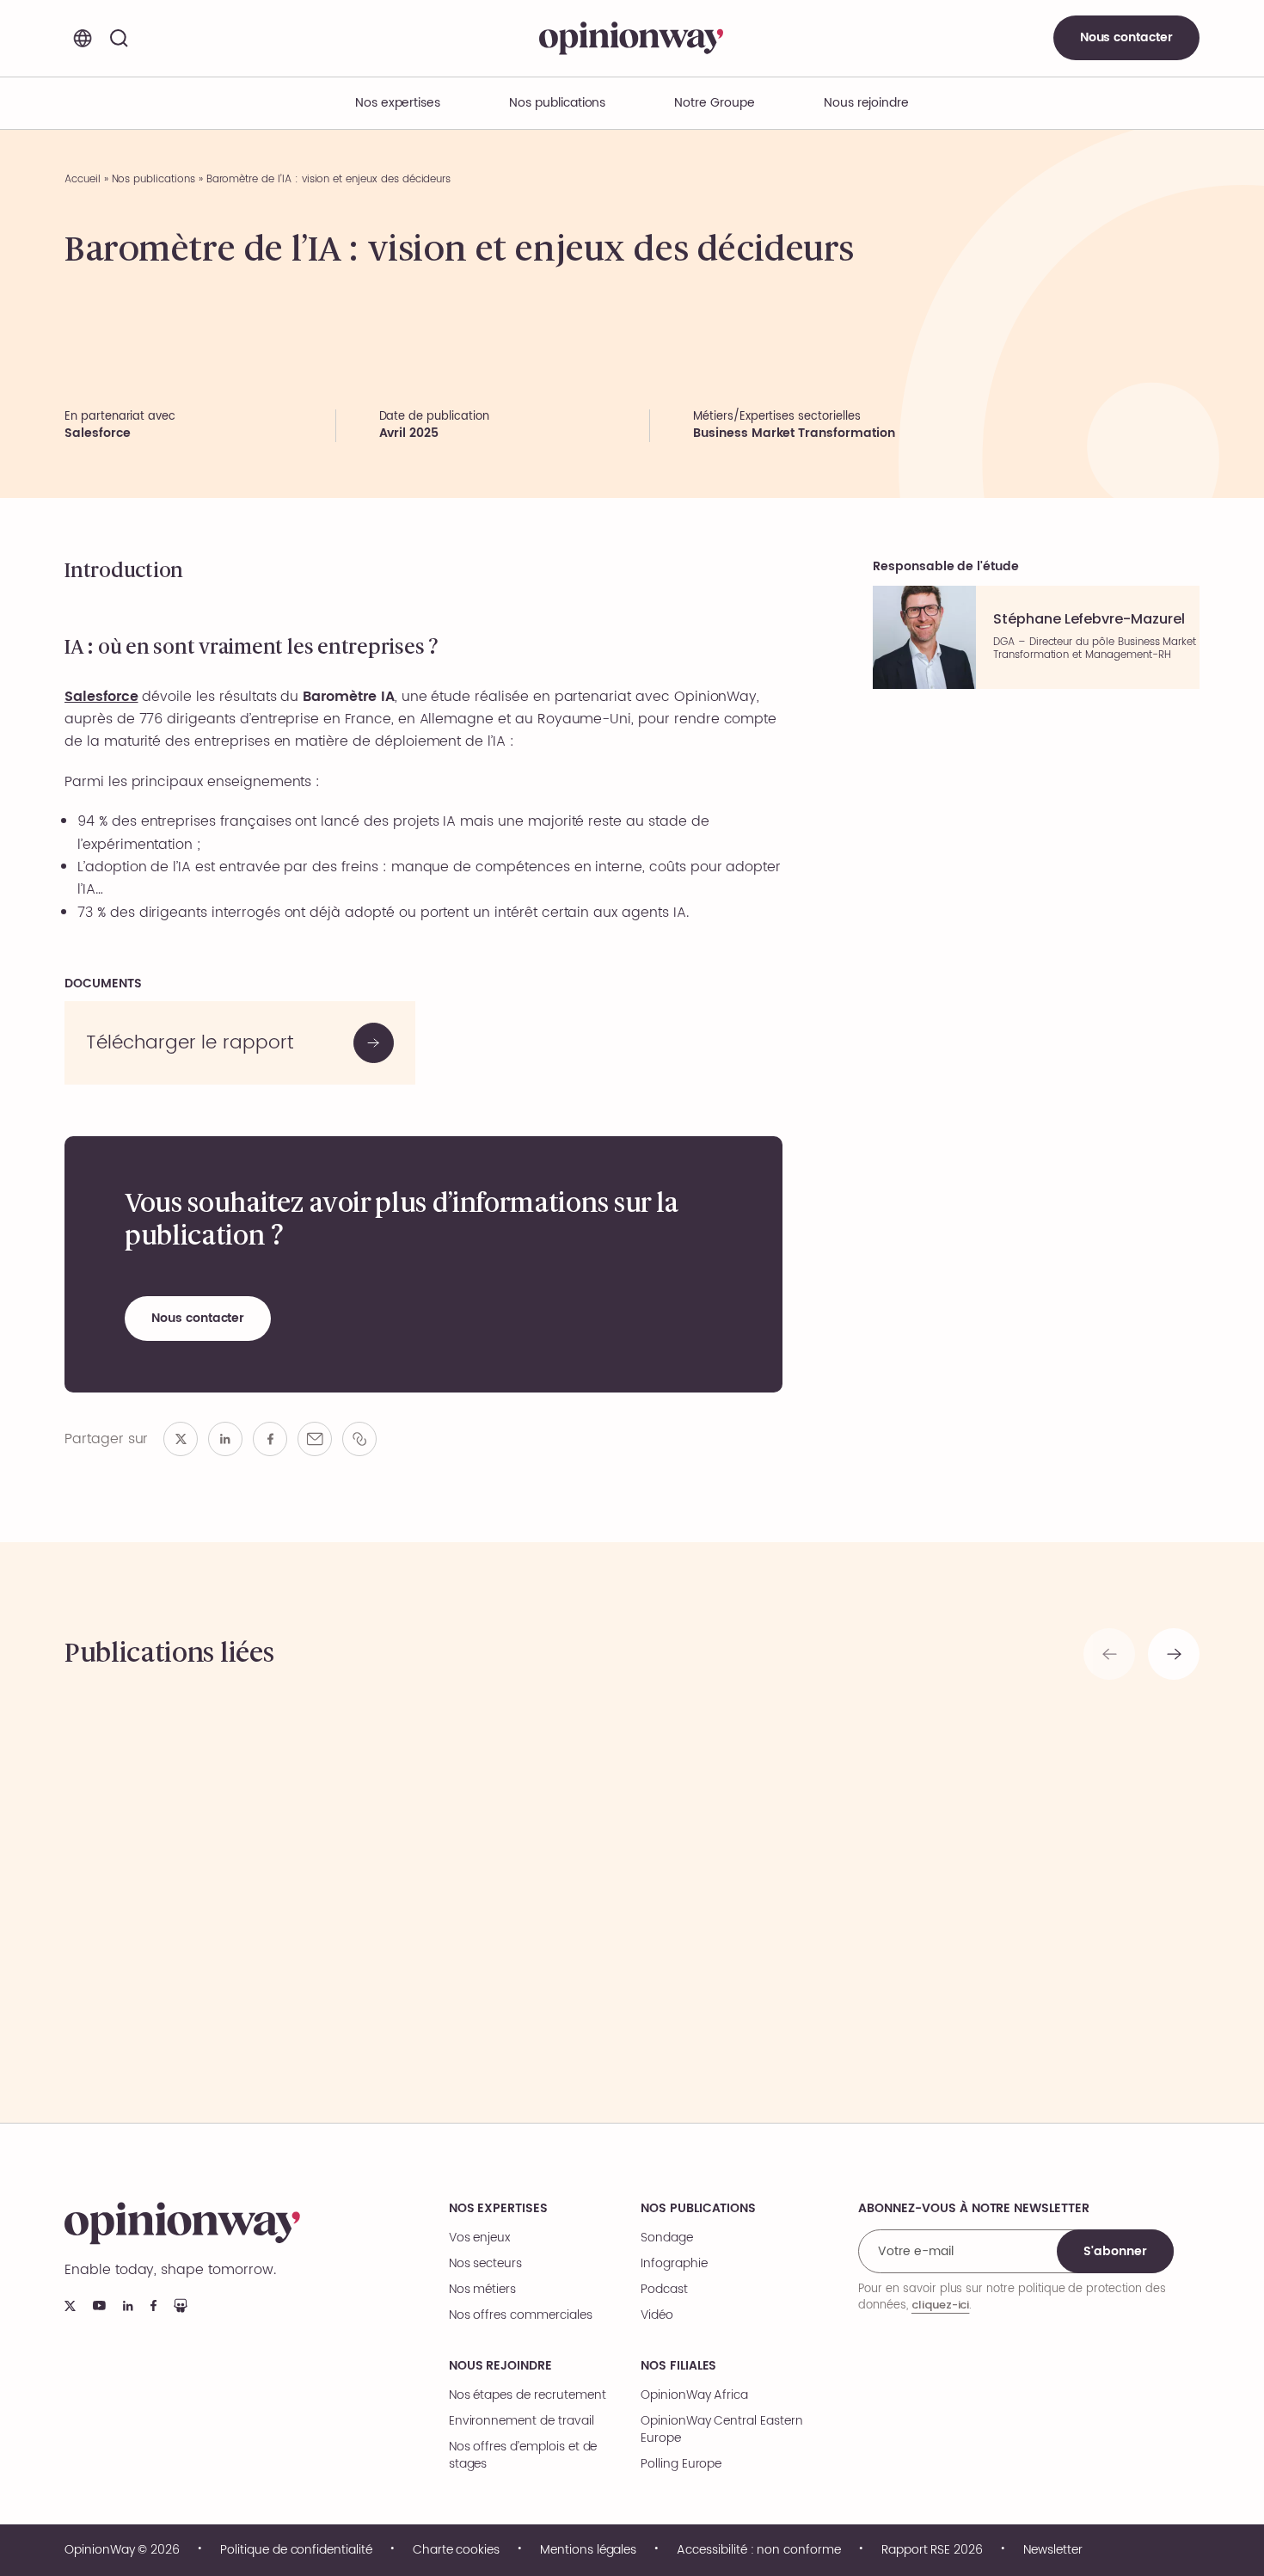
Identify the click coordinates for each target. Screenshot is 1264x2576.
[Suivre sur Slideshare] (181, 2305)
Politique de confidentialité (296, 2550)
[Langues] (83, 38)
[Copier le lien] (359, 1439)
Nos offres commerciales (521, 2315)
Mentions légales (588, 2550)
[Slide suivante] (1174, 1654)
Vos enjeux (480, 2238)
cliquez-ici (940, 2305)
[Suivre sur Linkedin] (128, 2306)
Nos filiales (678, 2366)
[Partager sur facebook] (270, 1439)
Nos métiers (482, 2290)
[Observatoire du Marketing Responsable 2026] (776, 1878)
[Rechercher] (119, 38)
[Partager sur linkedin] (225, 1439)
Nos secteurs (485, 2264)
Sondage (667, 2238)
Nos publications (557, 103)
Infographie (674, 2264)
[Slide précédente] (1109, 1654)
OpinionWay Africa (694, 2395)
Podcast (664, 2290)
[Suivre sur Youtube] (99, 2305)
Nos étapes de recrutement (528, 2395)
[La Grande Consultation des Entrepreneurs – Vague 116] (1064, 1878)
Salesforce (101, 697)
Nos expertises (498, 2209)
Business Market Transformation (794, 433)
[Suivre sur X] (70, 2306)
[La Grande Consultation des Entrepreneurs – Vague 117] (200, 1878)
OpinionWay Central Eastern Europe (722, 2430)
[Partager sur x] (181, 1439)
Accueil (83, 179)
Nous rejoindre (500, 2366)
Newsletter (1053, 2550)
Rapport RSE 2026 (932, 2550)
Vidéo (657, 2315)
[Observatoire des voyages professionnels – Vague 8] (488, 1878)
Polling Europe (681, 2464)
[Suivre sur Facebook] (153, 2305)
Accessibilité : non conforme (759, 2550)
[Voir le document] (240, 1043)
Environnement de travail (522, 2421)
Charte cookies (456, 2550)
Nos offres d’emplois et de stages (523, 2456)
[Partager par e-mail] (315, 1439)
